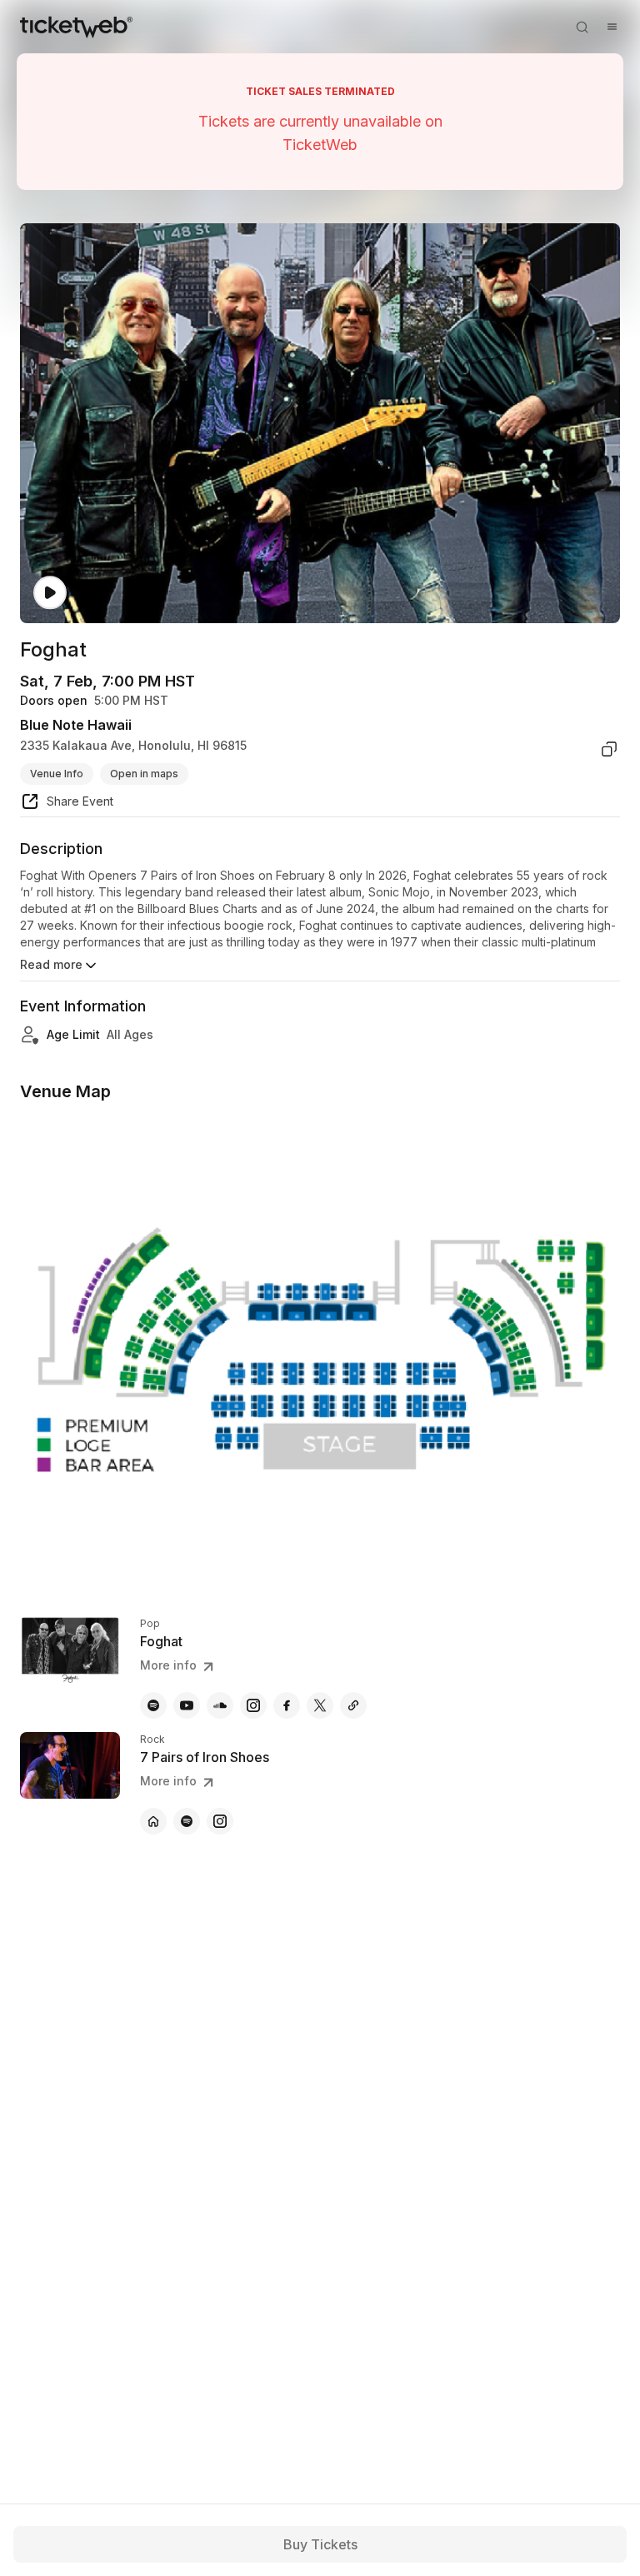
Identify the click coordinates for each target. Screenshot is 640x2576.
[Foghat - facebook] (287, 1705)
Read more (51, 964)
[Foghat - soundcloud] (220, 1705)
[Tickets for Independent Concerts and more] (76, 27)
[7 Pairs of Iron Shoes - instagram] (220, 1821)
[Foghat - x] (320, 1705)
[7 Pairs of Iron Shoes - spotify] (187, 1821)
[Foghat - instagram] (253, 1705)
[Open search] (582, 27)
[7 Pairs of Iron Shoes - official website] (153, 1821)
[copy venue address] (609, 749)
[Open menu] (612, 27)
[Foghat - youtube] (187, 1705)
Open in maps (144, 774)
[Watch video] (50, 593)
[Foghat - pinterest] (353, 1705)
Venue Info (57, 774)
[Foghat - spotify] (153, 1705)
